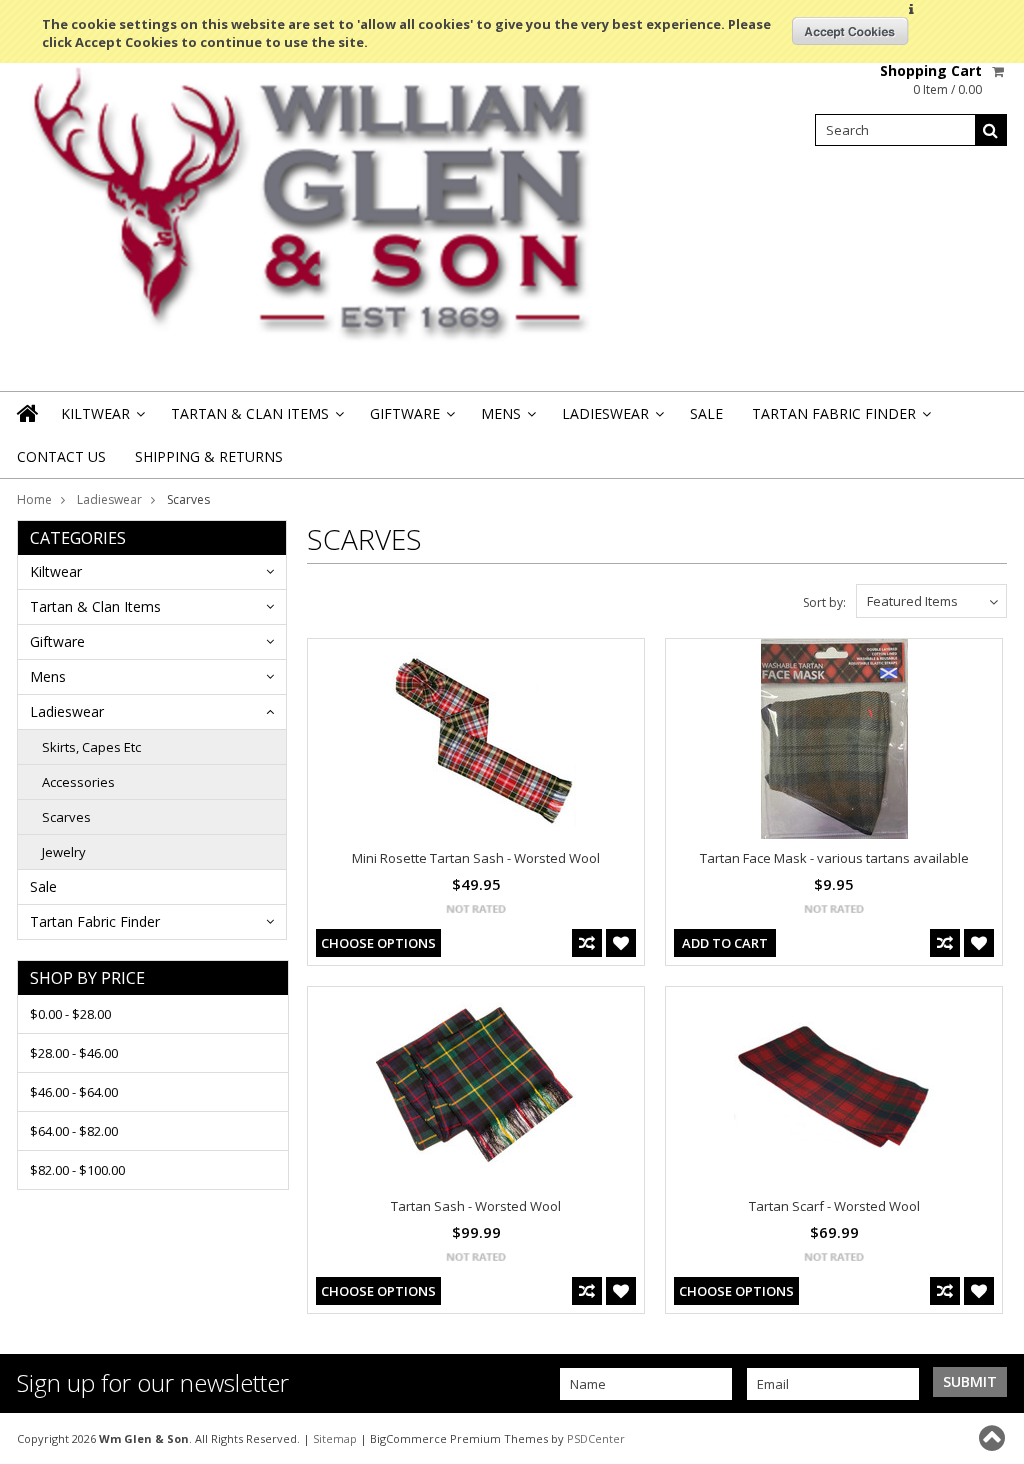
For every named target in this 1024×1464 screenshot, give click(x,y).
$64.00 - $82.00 (74, 1131)
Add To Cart (725, 943)
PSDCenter (596, 1438)
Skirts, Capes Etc (91, 747)
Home (34, 499)
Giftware (411, 419)
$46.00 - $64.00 (74, 1092)
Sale (706, 413)
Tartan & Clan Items (256, 419)
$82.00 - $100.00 (77, 1170)
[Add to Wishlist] (621, 943)
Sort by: (824, 602)
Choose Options (378, 943)
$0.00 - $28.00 (70, 1014)
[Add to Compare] (587, 943)
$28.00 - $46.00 (74, 1053)
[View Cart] (999, 71)
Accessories (78, 782)
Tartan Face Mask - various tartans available (834, 858)
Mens (507, 419)
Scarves (66, 817)
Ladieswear (611, 419)
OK (850, 31)
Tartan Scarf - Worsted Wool (834, 1206)
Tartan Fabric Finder (840, 419)
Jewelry (64, 852)
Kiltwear (101, 419)
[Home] (29, 413)
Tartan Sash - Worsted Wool (476, 1206)
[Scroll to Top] (994, 1438)
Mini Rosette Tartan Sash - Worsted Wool (476, 858)
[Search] (991, 130)
